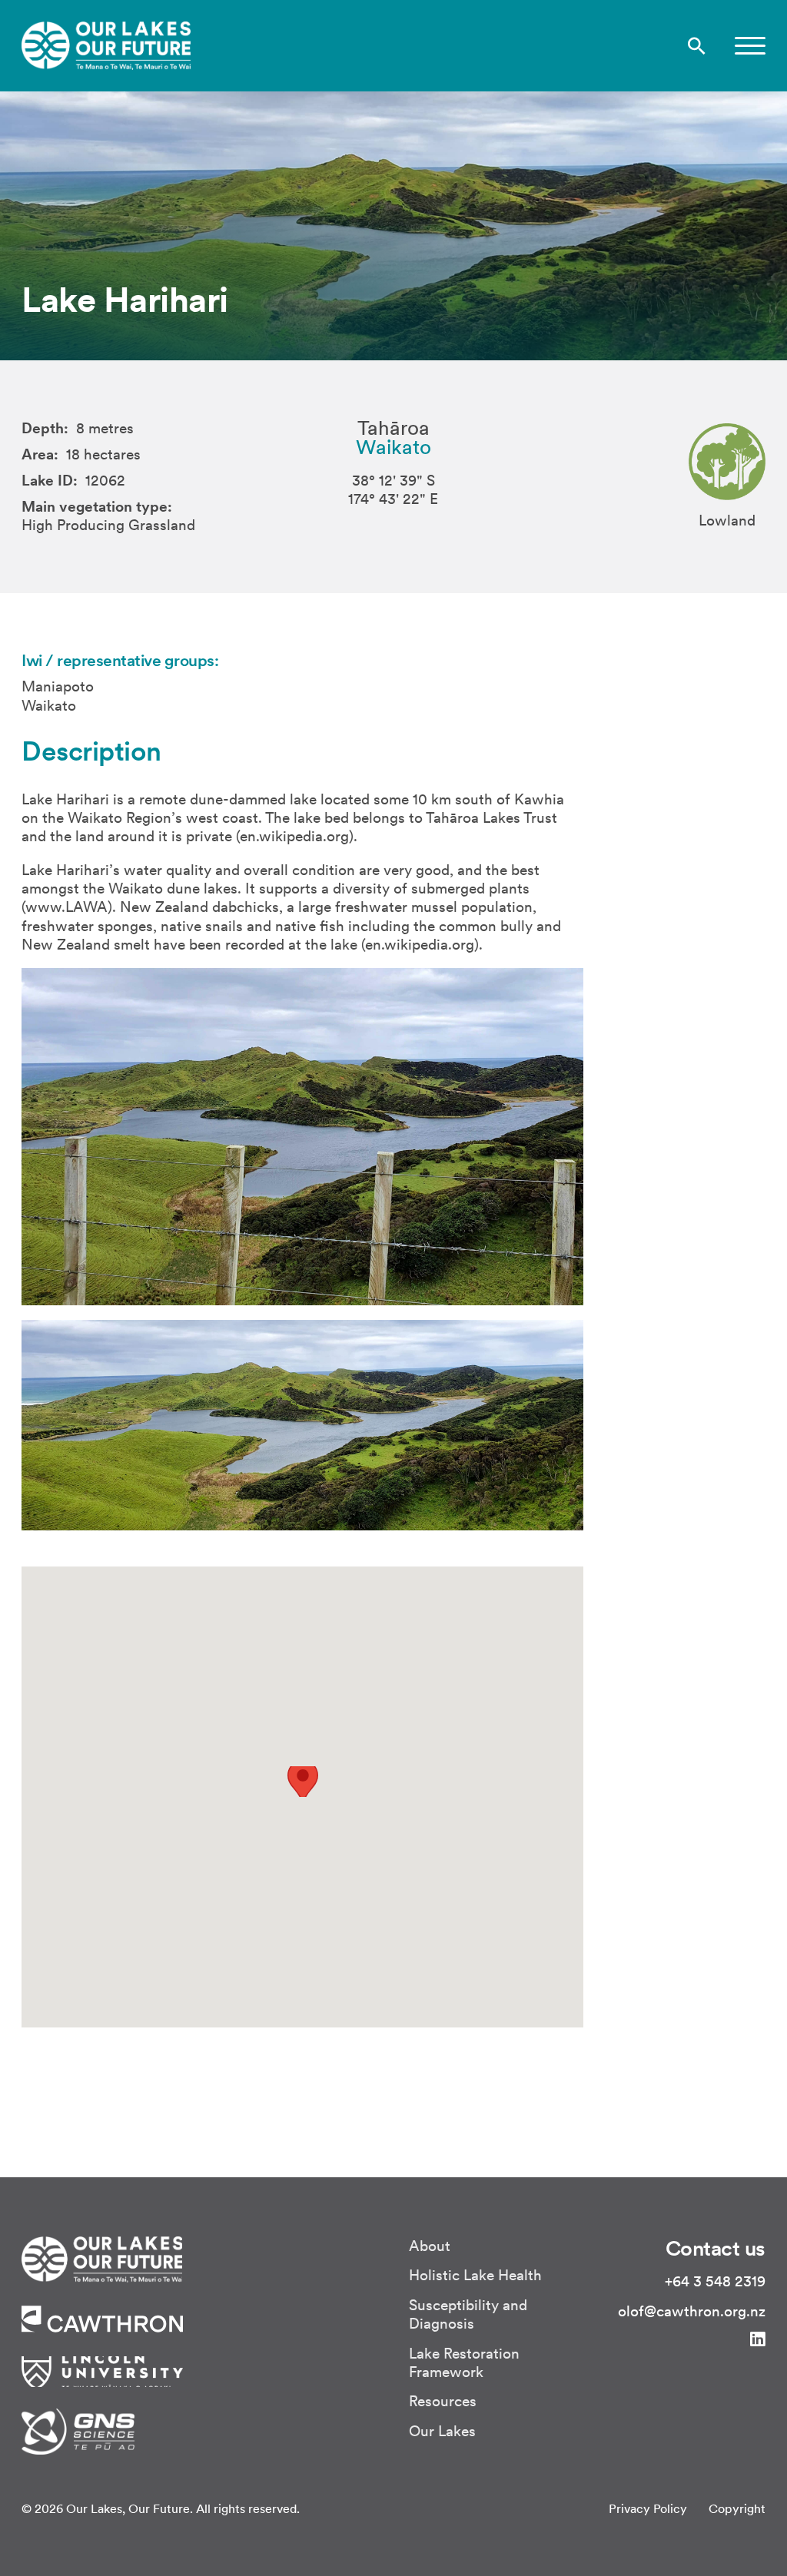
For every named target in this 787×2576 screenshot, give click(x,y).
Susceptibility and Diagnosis (468, 2314)
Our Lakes (442, 2431)
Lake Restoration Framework (464, 2362)
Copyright (737, 2508)
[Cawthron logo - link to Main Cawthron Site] (102, 2257)
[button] (750, 46)
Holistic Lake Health (475, 2275)
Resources (443, 2401)
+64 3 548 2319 (715, 2281)
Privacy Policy (648, 2508)
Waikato (393, 447)
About (430, 2246)
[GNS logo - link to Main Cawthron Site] (78, 2429)
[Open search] (697, 46)
